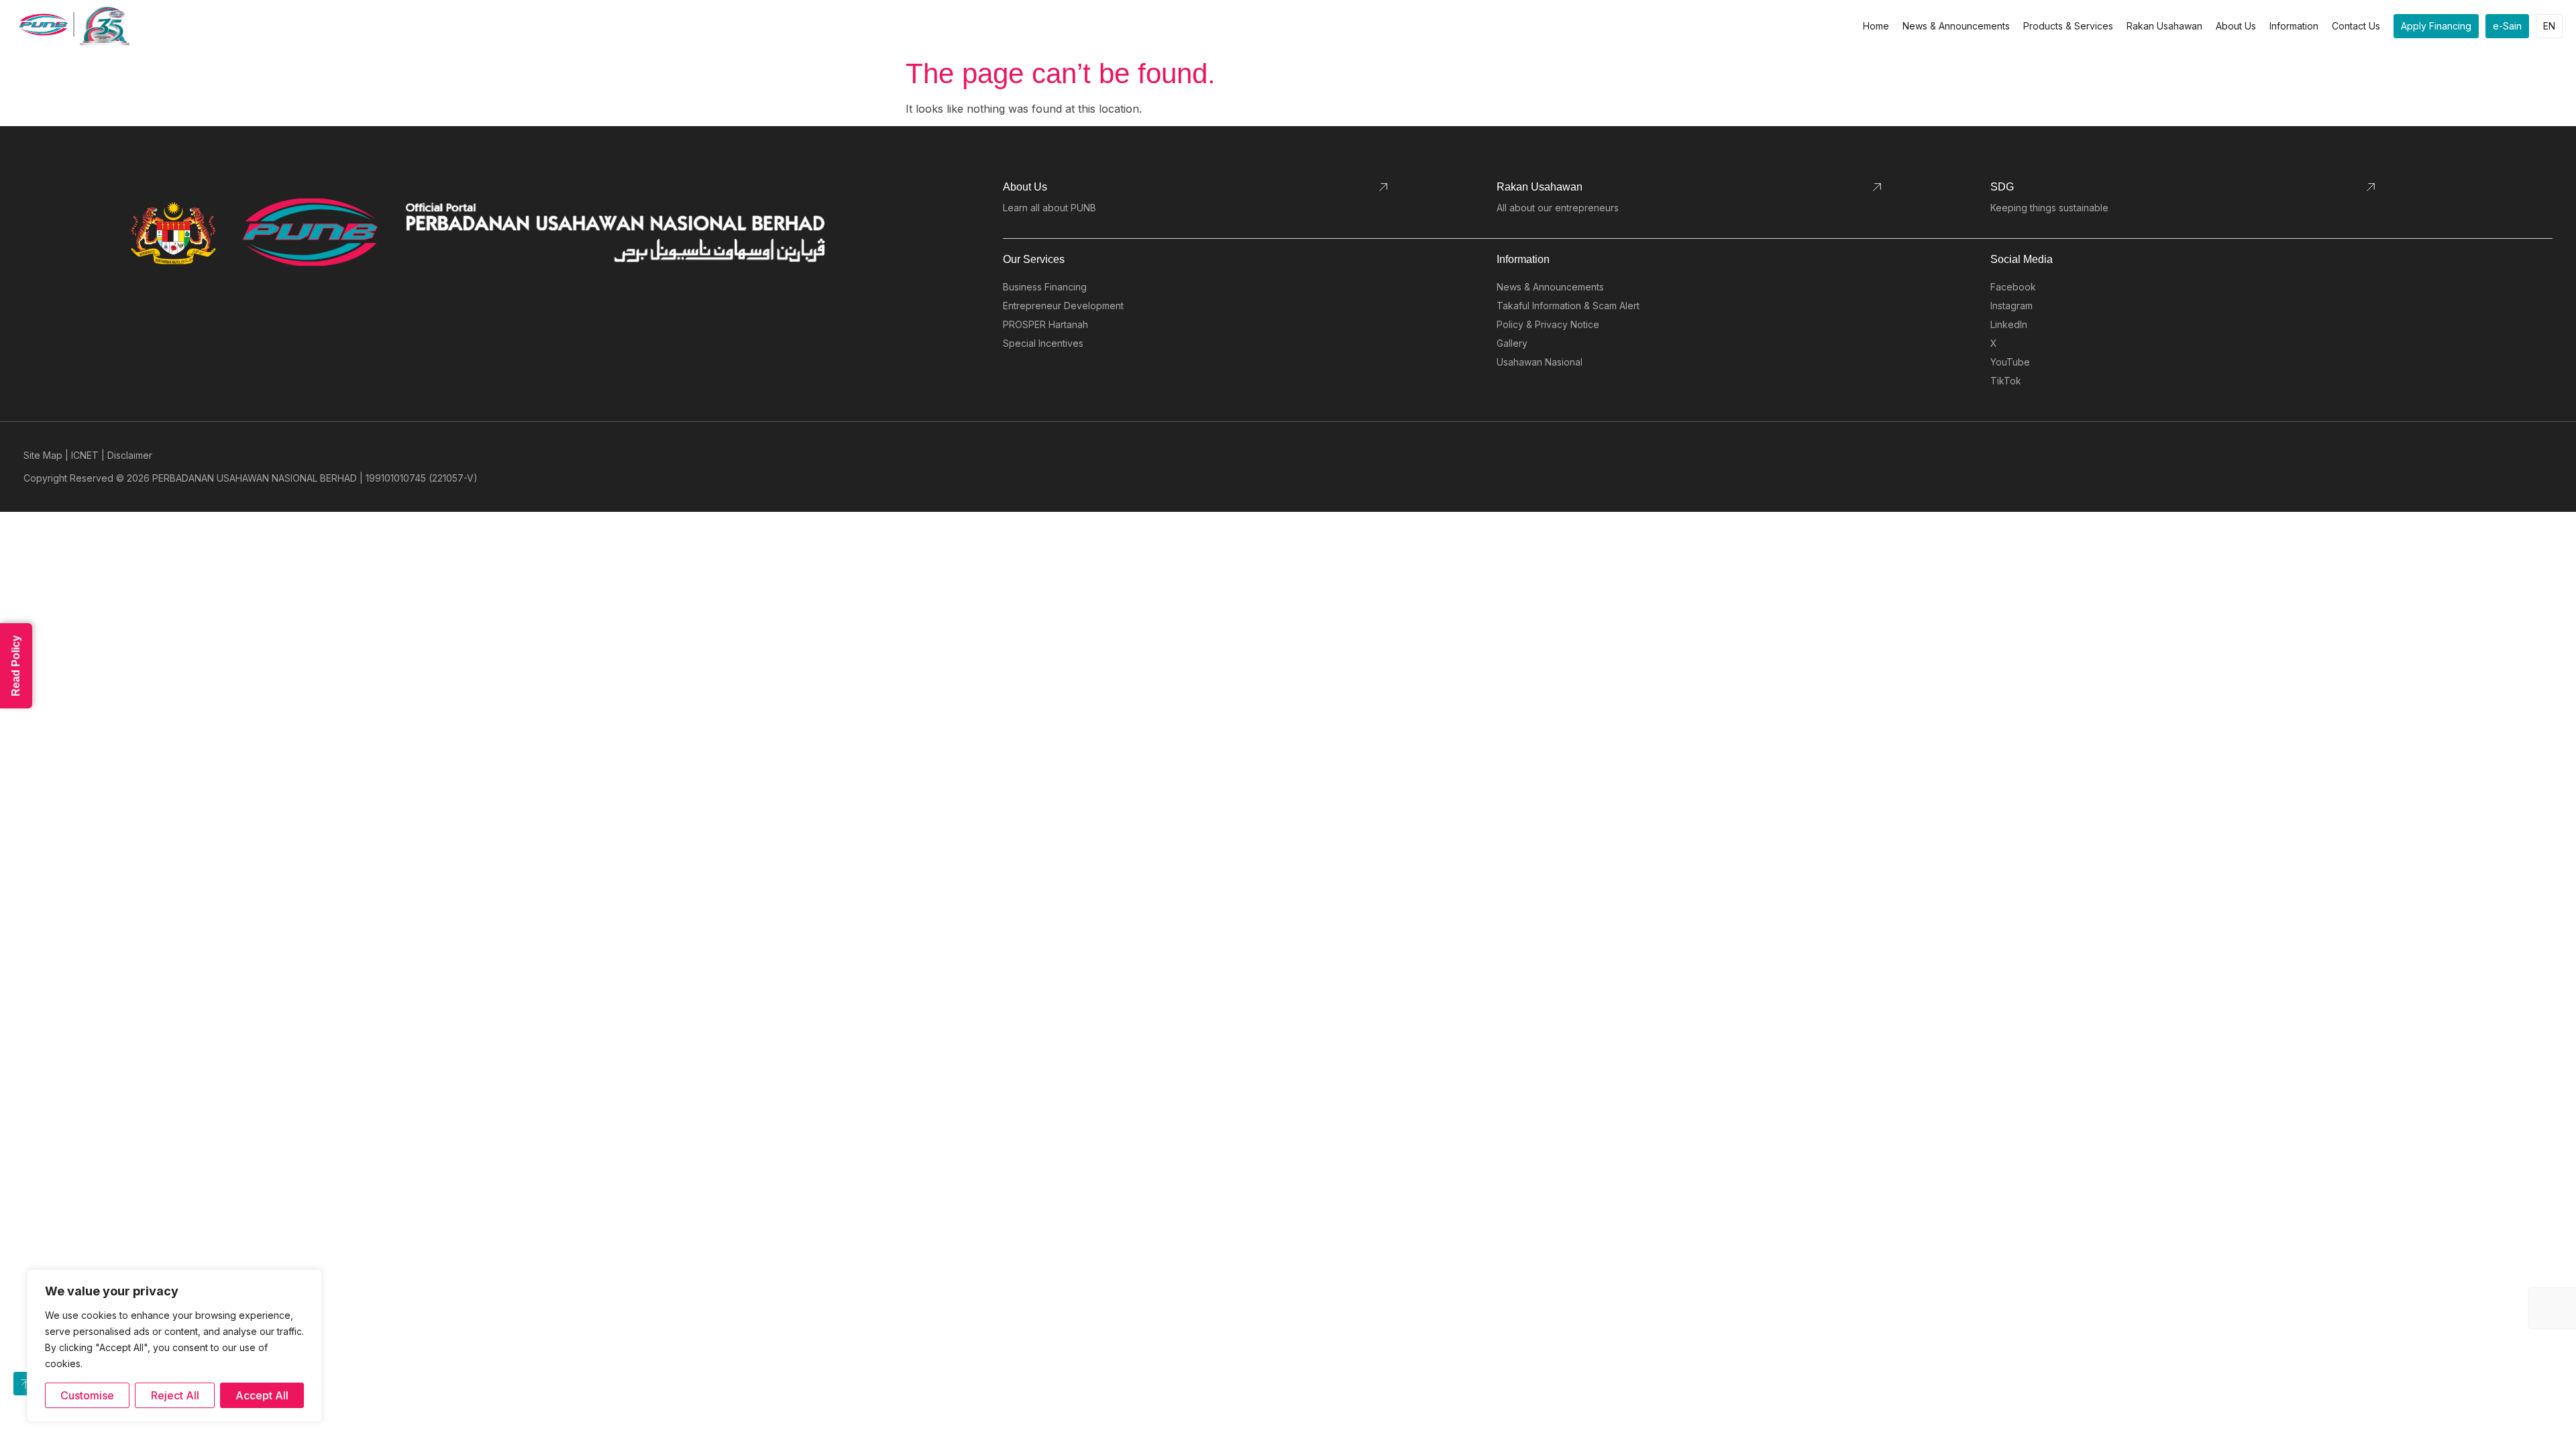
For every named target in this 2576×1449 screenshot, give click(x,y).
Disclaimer (130, 455)
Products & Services (2068, 26)
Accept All (262, 1395)
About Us (2236, 26)
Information (2294, 26)
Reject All (175, 1395)
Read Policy (16, 666)
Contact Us (2356, 26)
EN (2549, 26)
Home (1876, 26)
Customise (87, 1395)
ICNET (85, 455)
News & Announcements (1956, 26)
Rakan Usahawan (2164, 26)
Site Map (43, 455)
